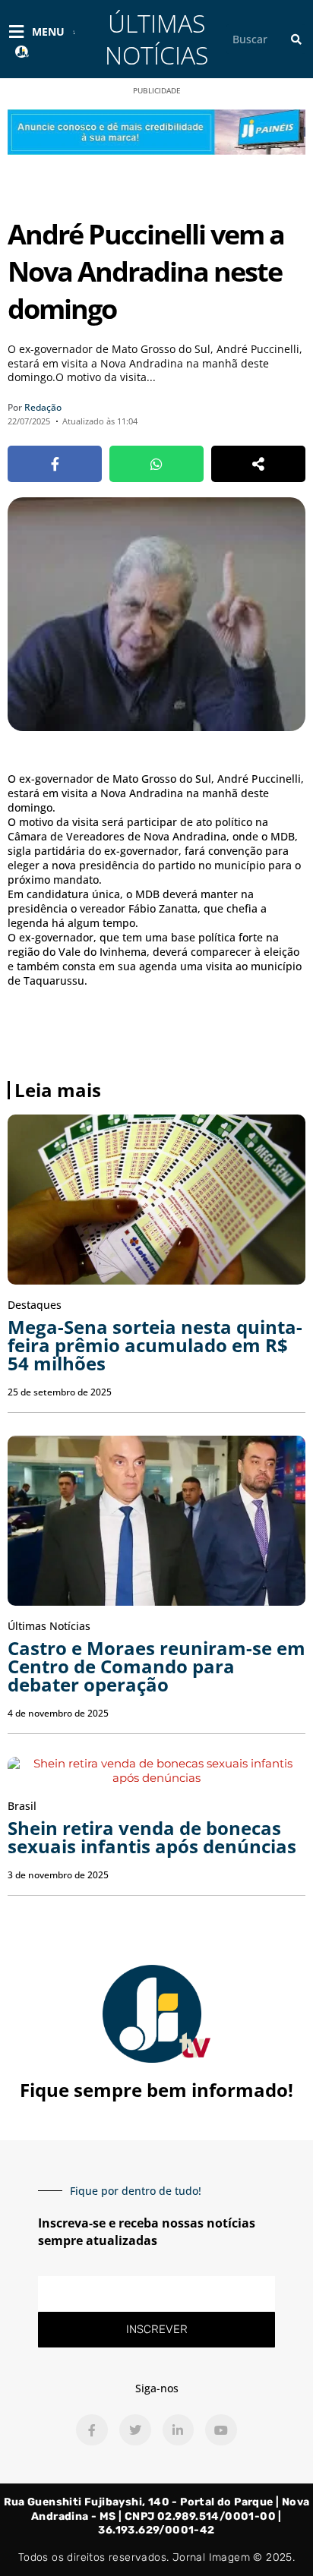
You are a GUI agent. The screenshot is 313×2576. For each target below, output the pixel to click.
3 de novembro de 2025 (58, 1875)
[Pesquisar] (296, 39)
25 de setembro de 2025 (60, 1392)
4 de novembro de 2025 (58, 1713)
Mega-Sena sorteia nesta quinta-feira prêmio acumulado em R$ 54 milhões (155, 1345)
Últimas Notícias (156, 39)
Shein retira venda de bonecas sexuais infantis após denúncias (152, 1837)
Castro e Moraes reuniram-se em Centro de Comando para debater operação (156, 1666)
